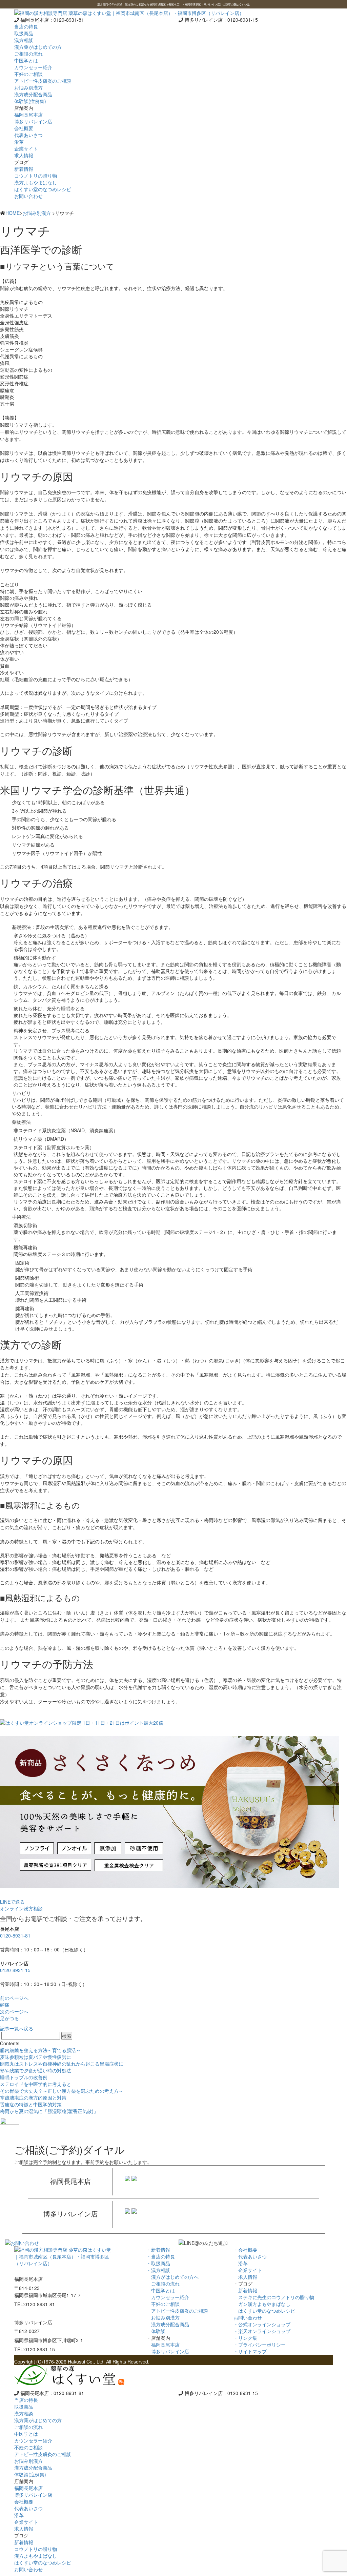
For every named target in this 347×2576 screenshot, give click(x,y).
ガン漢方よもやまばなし (262, 2304)
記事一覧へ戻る (17, 2028)
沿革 (241, 2263)
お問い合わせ (28, 196)
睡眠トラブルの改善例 (24, 2077)
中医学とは (161, 2290)
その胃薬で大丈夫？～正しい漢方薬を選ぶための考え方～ (62, 2091)
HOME (13, 213)
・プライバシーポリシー (260, 2345)
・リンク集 (245, 2338)
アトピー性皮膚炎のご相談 (177, 2311)
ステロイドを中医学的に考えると (36, 2084)
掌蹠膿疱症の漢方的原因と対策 (33, 2097)
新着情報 (245, 2290)
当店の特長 (26, 26)
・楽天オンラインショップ (262, 2331)
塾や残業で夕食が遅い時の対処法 (36, 2070)
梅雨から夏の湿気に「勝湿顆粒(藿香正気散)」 (49, 2111)
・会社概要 (245, 2250)
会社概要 (24, 128)
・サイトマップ (250, 2351)
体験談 (156, 2331)
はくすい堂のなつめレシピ (264, 2311)
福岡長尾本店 (163, 2345)
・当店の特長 (161, 2256)
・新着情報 (158, 2250)
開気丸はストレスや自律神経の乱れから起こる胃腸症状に (62, 2064)
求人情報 (245, 2277)
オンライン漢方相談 (21, 1908)
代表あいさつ (250, 2256)
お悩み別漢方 (37, 213)
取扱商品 (24, 33)
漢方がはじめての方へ (172, 2277)
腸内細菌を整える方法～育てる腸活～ (40, 2050)
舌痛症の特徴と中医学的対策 (31, 2104)
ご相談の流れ (163, 2284)
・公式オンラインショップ (262, 2324)
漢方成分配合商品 (168, 2324)
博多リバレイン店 (168, 2351)
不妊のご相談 (163, 2304)
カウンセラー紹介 (168, 2297)
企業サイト (248, 2270)
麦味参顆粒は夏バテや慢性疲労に (36, 2057)
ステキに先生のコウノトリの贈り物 (274, 2297)
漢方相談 (24, 40)
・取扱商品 (158, 2263)
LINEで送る (12, 1902)
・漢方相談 (158, 2270)
